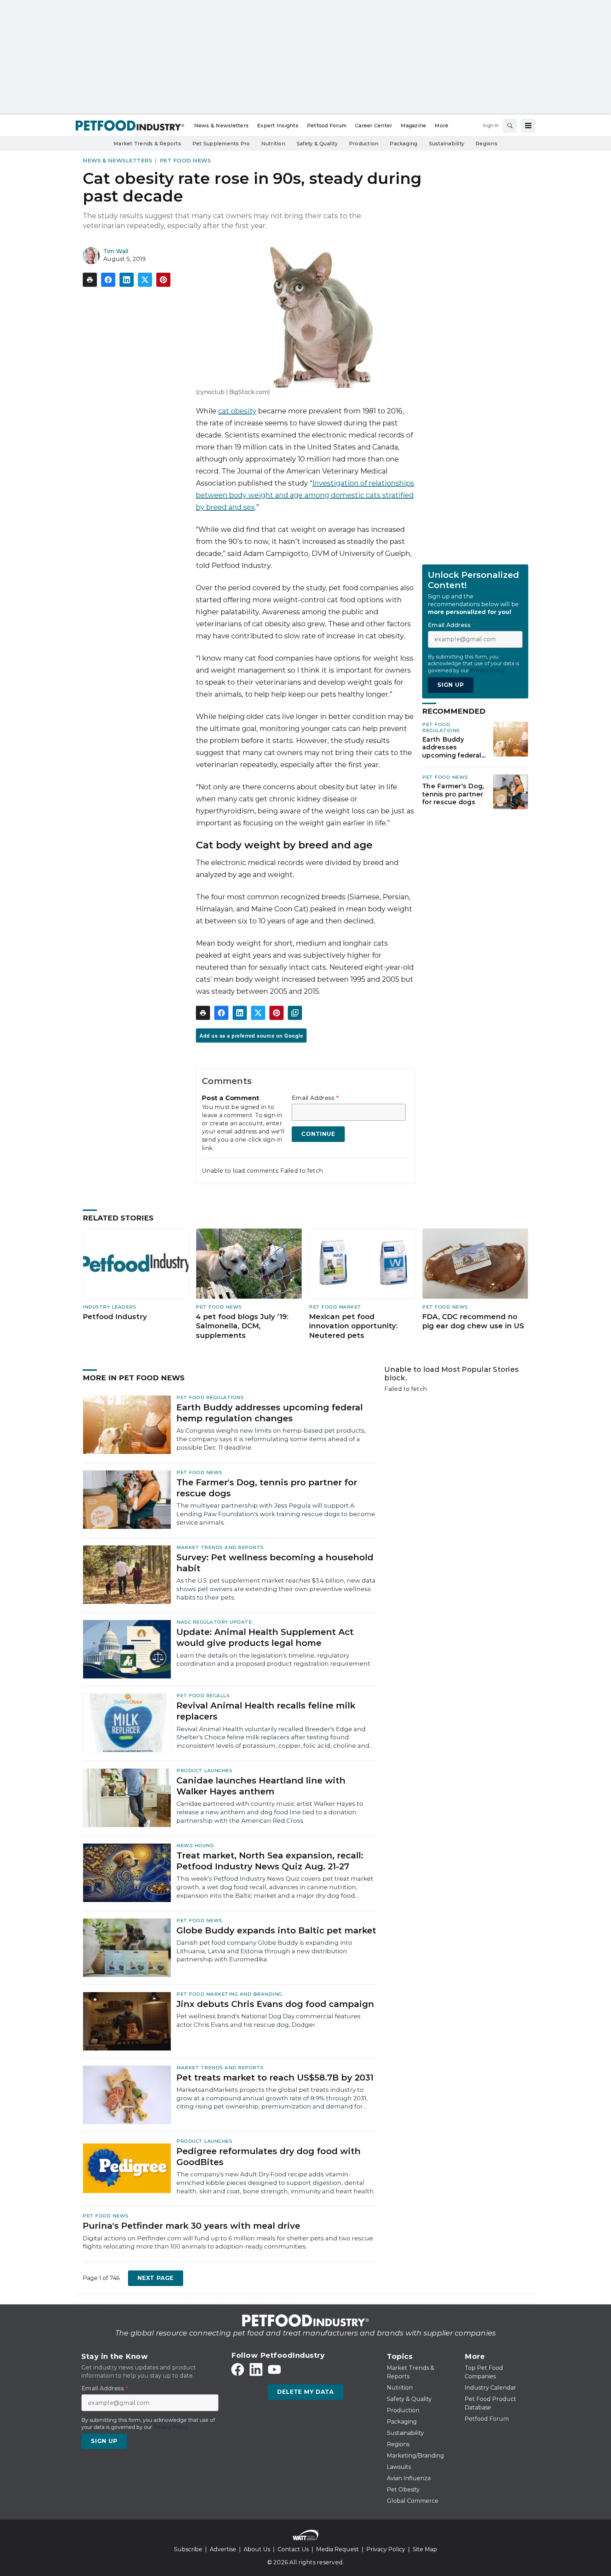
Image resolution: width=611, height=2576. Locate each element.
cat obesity (237, 411)
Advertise (223, 2549)
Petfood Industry (115, 1317)
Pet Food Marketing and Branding (229, 1994)
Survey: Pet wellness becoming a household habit (275, 1563)
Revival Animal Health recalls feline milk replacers (266, 1711)
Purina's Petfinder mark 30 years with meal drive (191, 2226)
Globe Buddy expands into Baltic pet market (276, 1930)
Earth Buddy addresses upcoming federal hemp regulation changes (452, 748)
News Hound (195, 1845)
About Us (257, 2549)
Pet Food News (185, 160)
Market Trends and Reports (220, 1547)
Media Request (337, 2549)
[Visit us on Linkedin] (256, 2369)
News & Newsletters (117, 160)
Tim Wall (116, 251)
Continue (318, 1134)
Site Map (425, 2549)
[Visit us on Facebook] (238, 2369)
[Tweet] (145, 280)
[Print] (90, 280)
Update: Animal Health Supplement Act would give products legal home (265, 1637)
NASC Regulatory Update (214, 1622)
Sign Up (451, 685)
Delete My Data (305, 2392)
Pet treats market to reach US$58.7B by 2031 (275, 2078)
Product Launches (204, 1770)
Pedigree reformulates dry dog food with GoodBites (269, 2157)
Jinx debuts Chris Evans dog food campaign (275, 2004)
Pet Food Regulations (441, 727)
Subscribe (188, 2549)
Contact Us (293, 2549)
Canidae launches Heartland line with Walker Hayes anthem (261, 1786)
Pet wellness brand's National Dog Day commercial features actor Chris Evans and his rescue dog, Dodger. (269, 2020)
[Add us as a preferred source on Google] (295, 1013)
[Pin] (163, 280)
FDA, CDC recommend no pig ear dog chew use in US (473, 1321)
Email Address (315, 1098)
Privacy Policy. (488, 671)
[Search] (510, 126)
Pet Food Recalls (203, 1695)
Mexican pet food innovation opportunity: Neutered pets (353, 1326)
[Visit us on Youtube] (274, 2369)
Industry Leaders (109, 1307)
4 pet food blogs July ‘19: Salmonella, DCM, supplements (242, 1326)
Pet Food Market (335, 1307)
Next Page (156, 2278)
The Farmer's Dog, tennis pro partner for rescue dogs (453, 794)
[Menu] (528, 126)
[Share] (108, 280)
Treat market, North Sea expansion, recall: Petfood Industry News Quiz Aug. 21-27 (270, 1861)
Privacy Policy (386, 2549)
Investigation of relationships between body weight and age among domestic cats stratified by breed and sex (305, 495)
